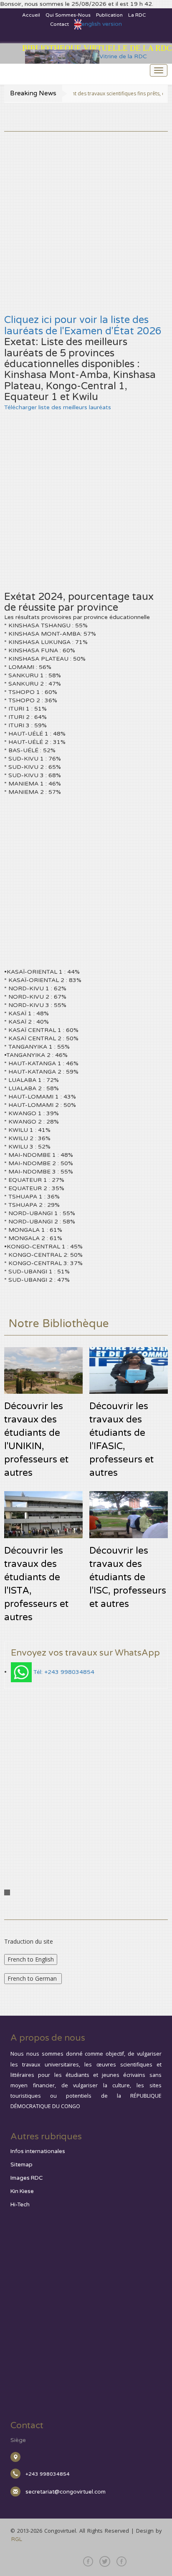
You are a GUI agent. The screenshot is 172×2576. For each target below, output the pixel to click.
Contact (59, 24)
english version (102, 24)
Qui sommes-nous (68, 15)
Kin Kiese (22, 2191)
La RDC (137, 15)
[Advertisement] (86, 217)
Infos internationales (38, 2151)
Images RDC (27, 2178)
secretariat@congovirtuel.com (66, 2492)
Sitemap (21, 2165)
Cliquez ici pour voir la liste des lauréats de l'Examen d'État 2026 (83, 325)
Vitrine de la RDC (123, 56)
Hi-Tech (20, 2205)
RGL (17, 2539)
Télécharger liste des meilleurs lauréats (58, 407)
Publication (109, 15)
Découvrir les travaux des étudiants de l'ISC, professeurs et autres (128, 1577)
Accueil (31, 15)
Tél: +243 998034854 (64, 1672)
